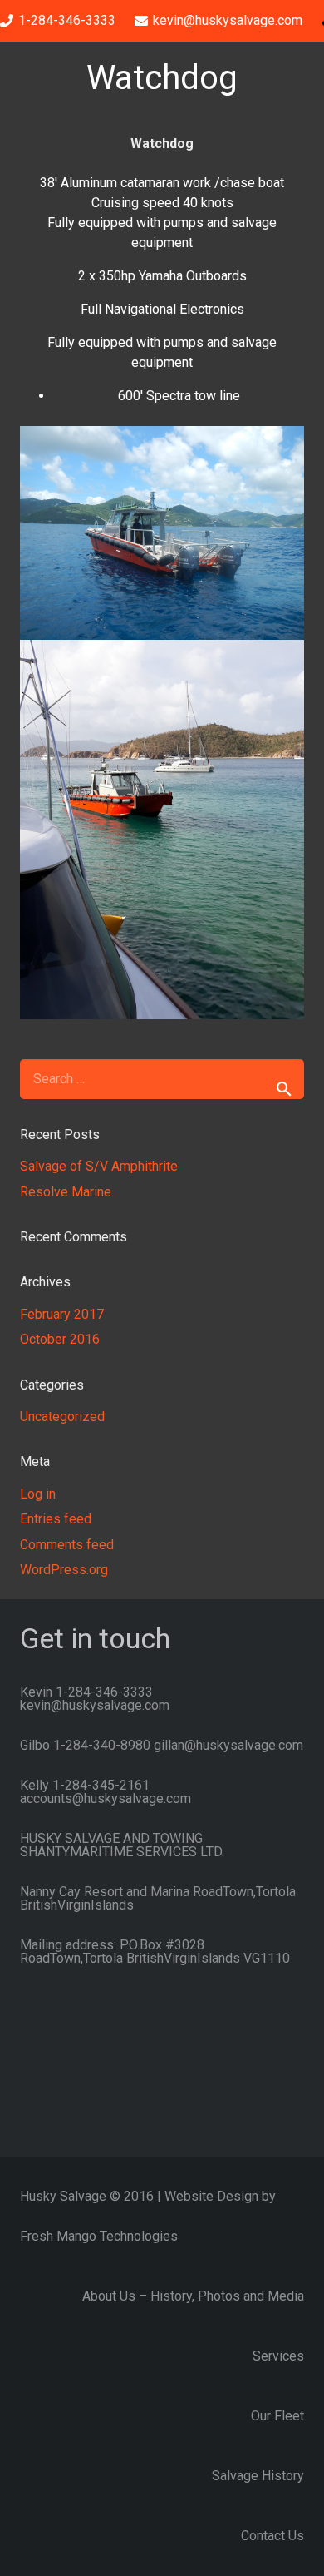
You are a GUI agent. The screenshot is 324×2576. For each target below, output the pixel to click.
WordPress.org (64, 1570)
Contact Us (272, 2536)
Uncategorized (62, 1417)
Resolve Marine (66, 1192)
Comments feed (67, 1545)
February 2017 (62, 1314)
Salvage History (258, 2476)
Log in (38, 1494)
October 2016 (60, 1339)
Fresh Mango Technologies (99, 2236)
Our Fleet (277, 2416)
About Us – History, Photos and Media (193, 2296)
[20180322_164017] (162, 830)
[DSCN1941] (162, 533)
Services (278, 2356)
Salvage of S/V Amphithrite (99, 1166)
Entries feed (56, 1519)
